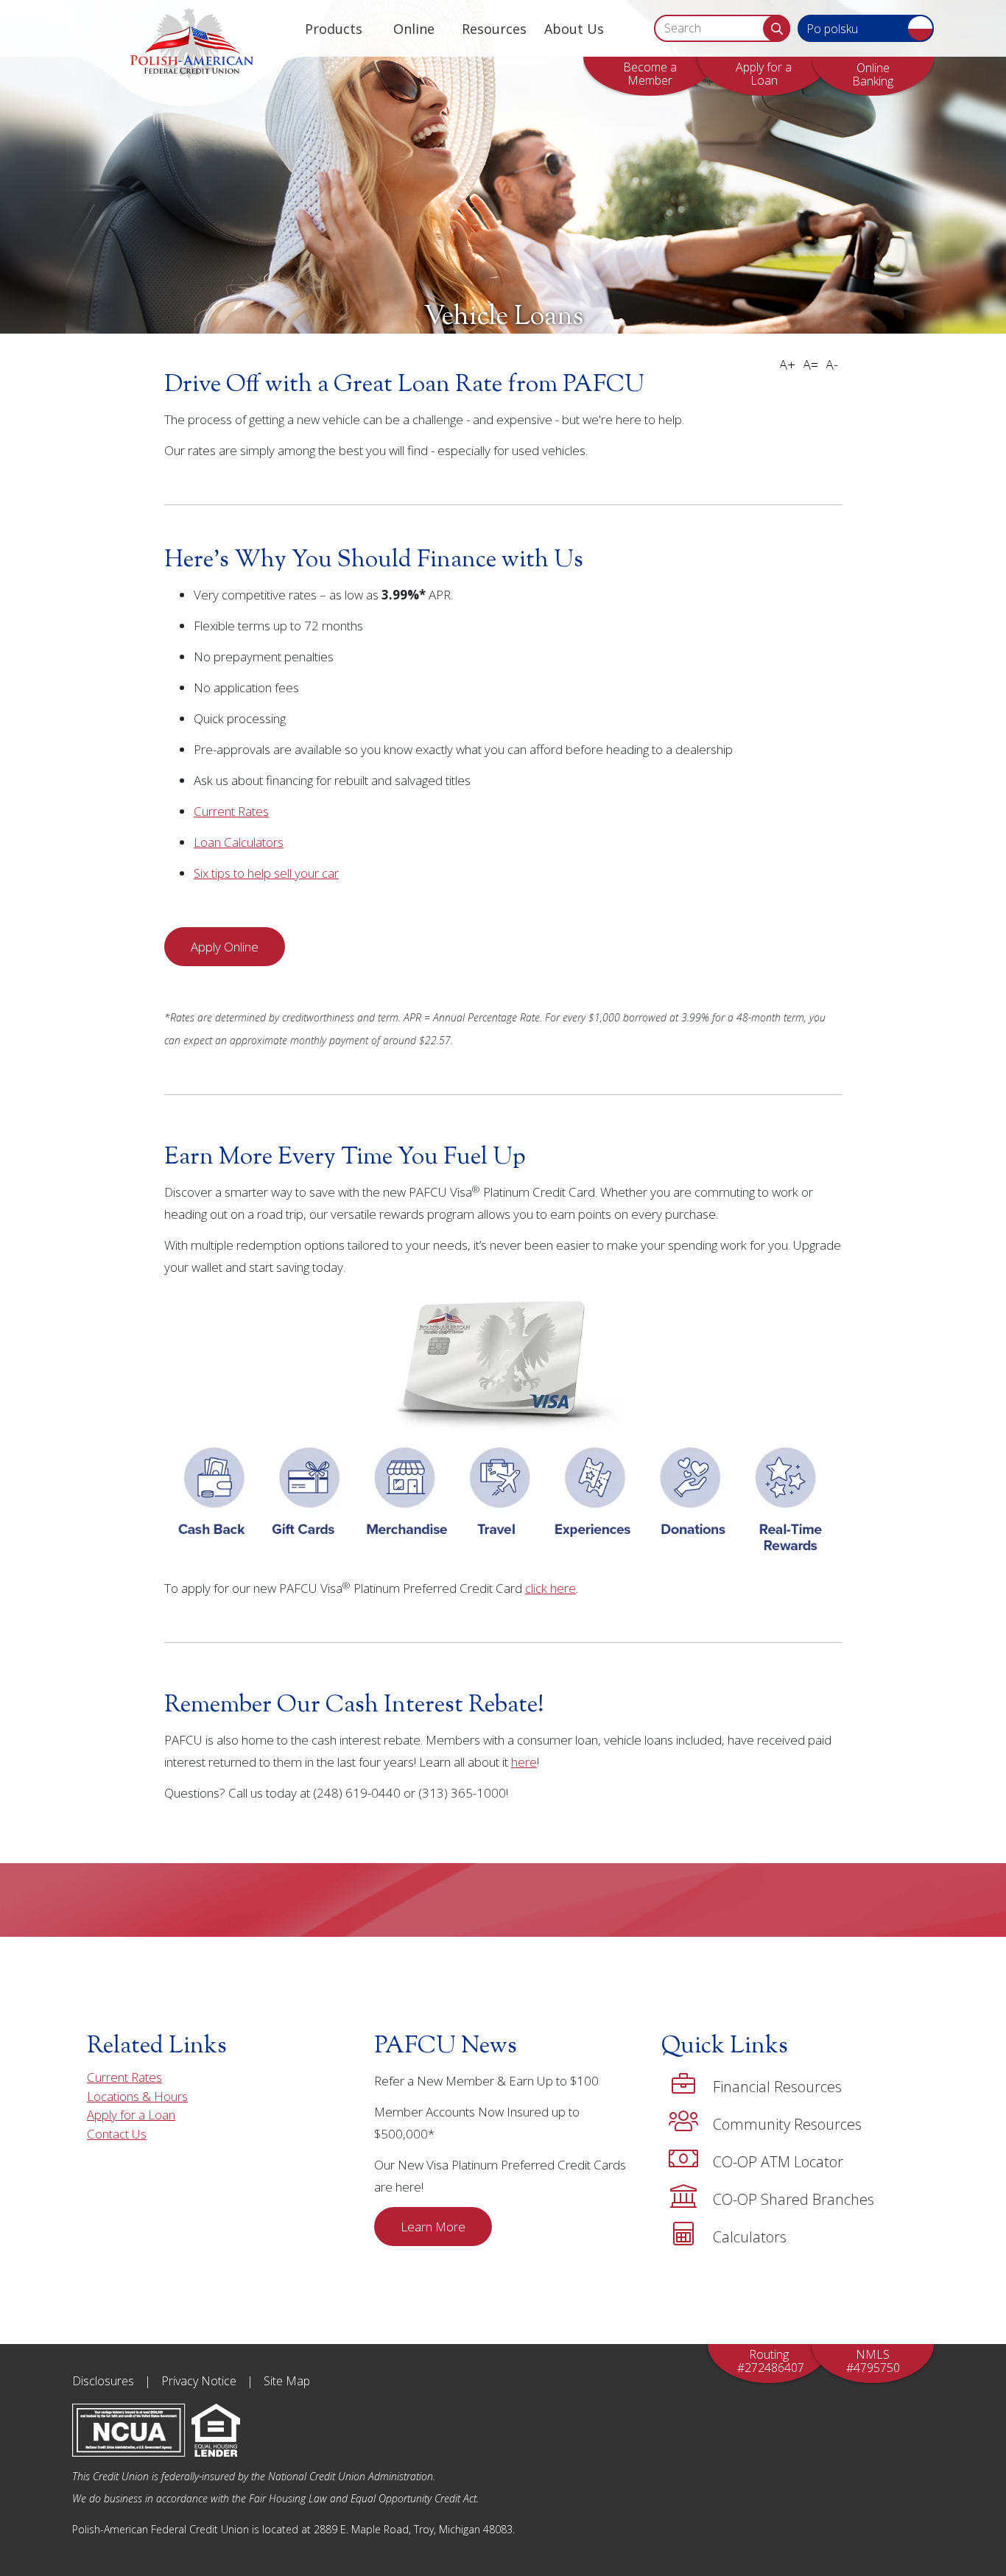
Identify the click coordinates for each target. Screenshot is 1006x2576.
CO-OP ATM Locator (778, 2162)
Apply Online (225, 947)
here (524, 1762)
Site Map (287, 2381)
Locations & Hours (137, 2096)
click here (551, 1588)
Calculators (750, 2237)
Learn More (433, 2227)
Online (414, 29)
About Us (574, 29)
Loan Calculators (239, 842)
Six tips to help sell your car (266, 873)
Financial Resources (777, 2087)
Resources (494, 29)
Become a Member (650, 74)
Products (334, 29)
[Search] (777, 28)
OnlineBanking (873, 74)
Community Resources (787, 2124)
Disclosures (103, 2381)
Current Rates (231, 811)
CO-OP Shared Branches (794, 2199)
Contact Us (117, 2134)
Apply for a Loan (764, 74)
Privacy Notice (199, 2381)
